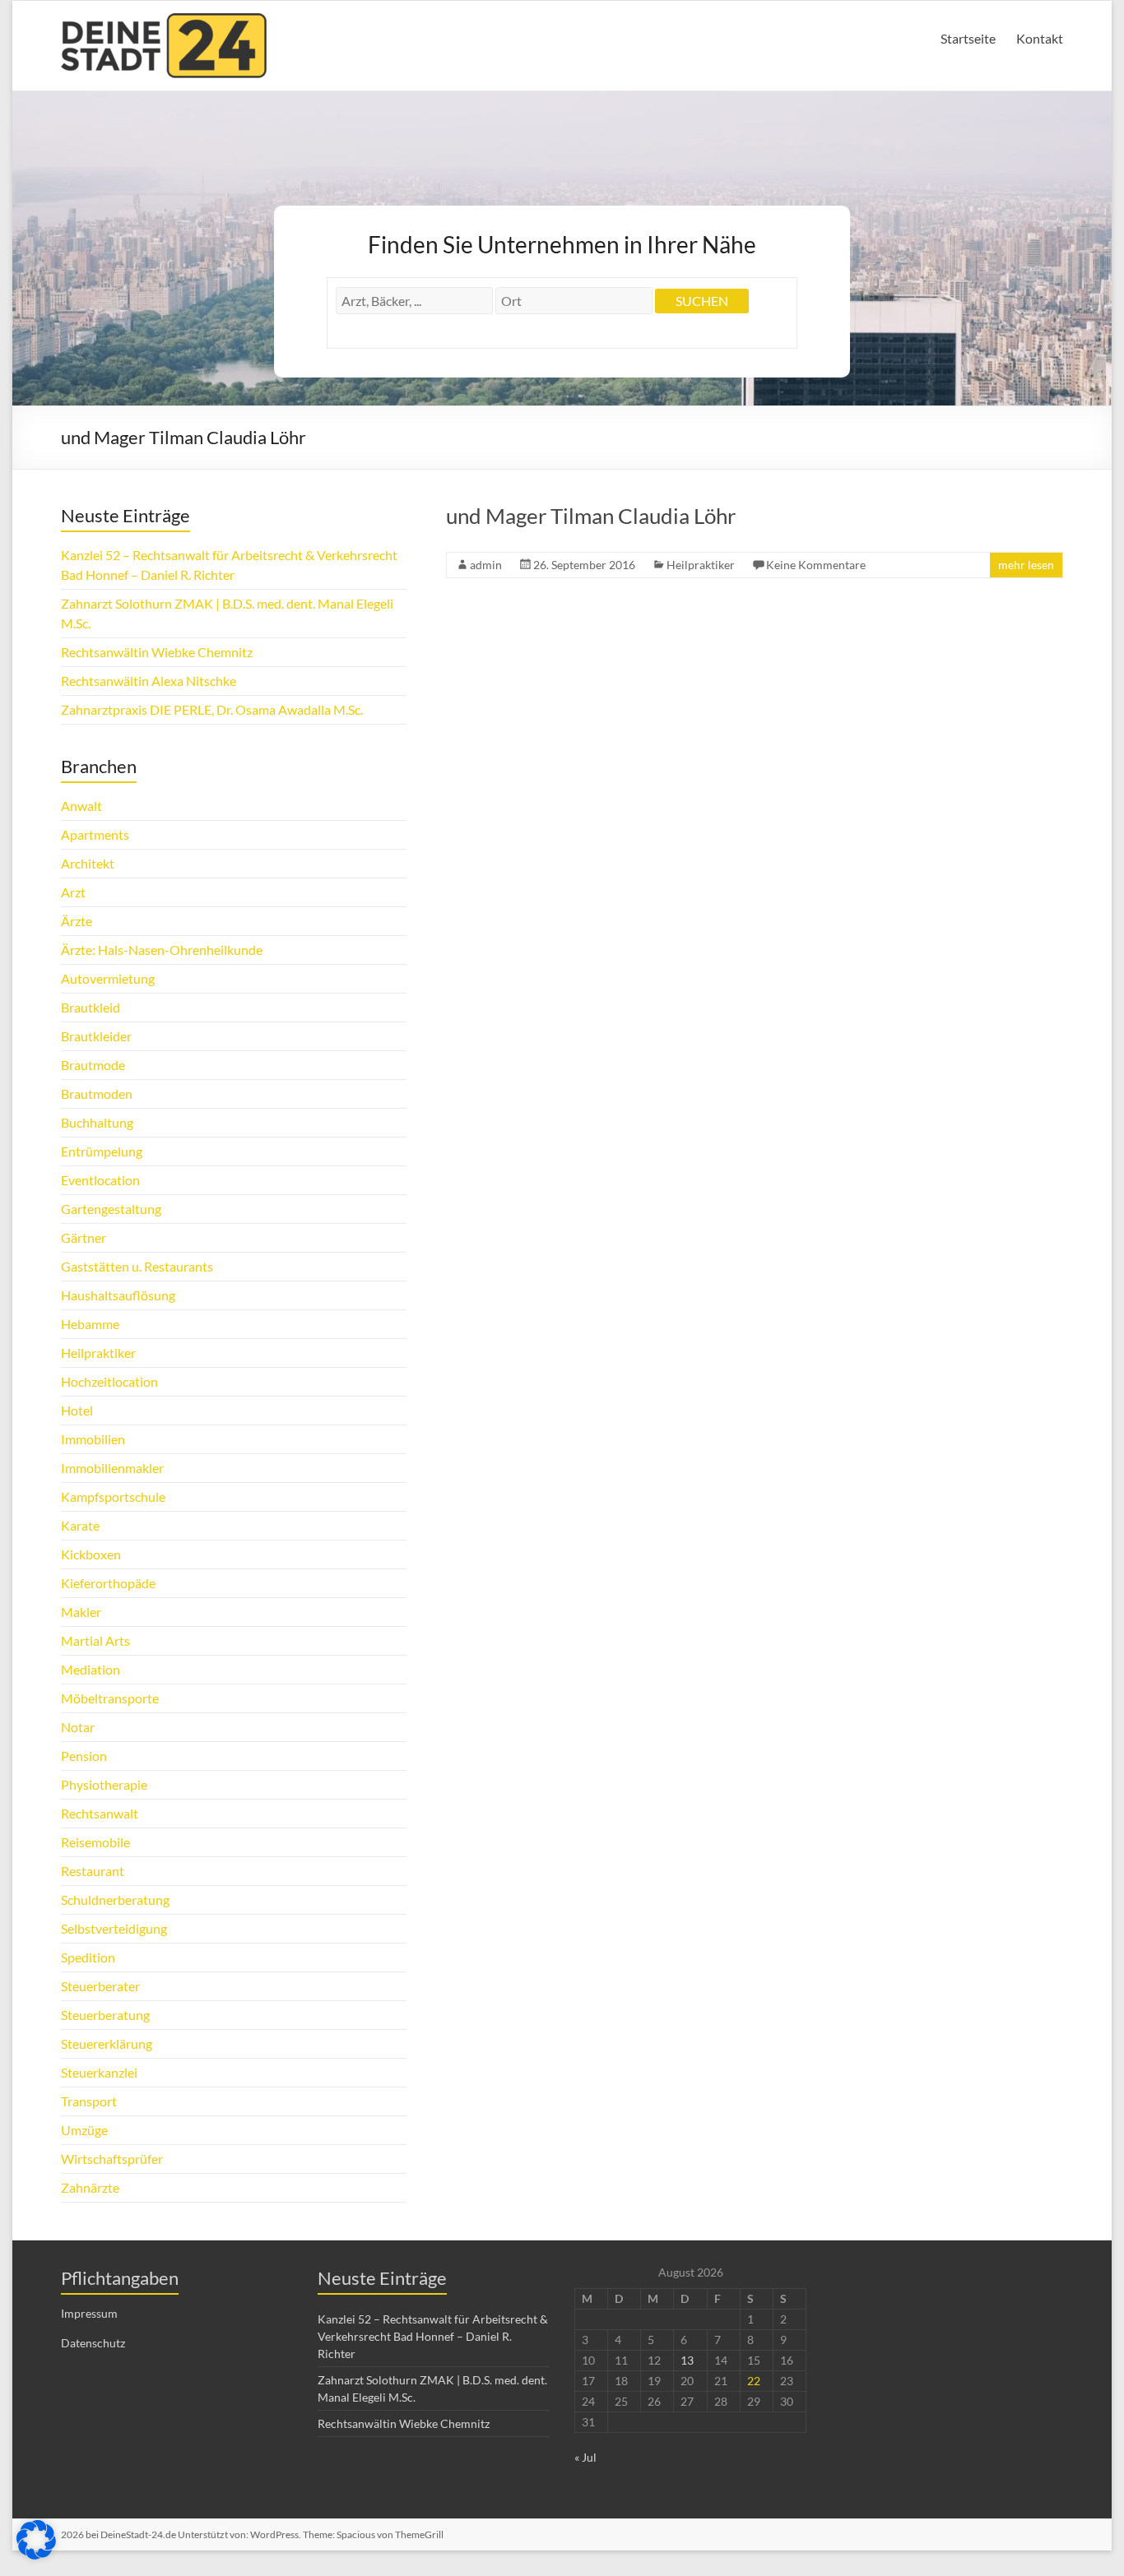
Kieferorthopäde (108, 1583)
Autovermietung (108, 978)
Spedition (88, 1957)
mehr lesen (1026, 565)
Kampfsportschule (113, 1496)
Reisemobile (95, 1842)
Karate (80, 1525)
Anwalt (81, 806)
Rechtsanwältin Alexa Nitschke (149, 681)
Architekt (88, 863)
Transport (89, 2101)
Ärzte (77, 921)
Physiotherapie (104, 1784)
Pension (84, 1756)
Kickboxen (91, 1554)
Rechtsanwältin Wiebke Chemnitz (157, 652)
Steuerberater (100, 1986)
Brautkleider (96, 1036)
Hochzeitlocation (109, 1381)
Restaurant (93, 1871)
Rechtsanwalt (100, 1813)
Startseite (968, 38)
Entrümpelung (102, 1151)
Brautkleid (91, 1007)
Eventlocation (100, 1180)
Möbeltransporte (110, 1698)
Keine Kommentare (816, 565)
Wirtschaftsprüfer (112, 2159)
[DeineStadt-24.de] (164, 21)
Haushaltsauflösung (118, 1295)
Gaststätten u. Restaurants (137, 1266)
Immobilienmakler (112, 1468)
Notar (78, 1727)
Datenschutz (93, 2343)
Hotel (77, 1410)
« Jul (585, 2457)
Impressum (89, 2313)
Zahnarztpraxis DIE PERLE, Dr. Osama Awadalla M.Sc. (212, 709)
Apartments (95, 834)
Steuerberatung (105, 2015)
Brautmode (93, 1065)
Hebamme (90, 1324)
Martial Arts (95, 1640)
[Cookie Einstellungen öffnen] (36, 2554)
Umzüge (84, 2130)
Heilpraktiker (701, 565)
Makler (81, 1612)
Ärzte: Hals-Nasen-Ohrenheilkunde (162, 950)
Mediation (91, 1669)
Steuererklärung (107, 2043)
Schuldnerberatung (115, 1900)
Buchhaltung (97, 1122)
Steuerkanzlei (99, 2072)
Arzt (73, 892)
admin (486, 565)
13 (687, 2360)
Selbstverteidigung (114, 1928)
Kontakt (1040, 38)
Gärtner (84, 1237)
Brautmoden (97, 1093)
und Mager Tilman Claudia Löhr (591, 516)
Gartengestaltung (111, 1209)
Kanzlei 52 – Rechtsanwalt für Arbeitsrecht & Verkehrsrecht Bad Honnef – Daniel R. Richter (433, 2336)
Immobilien (93, 1439)
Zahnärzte (90, 2187)
